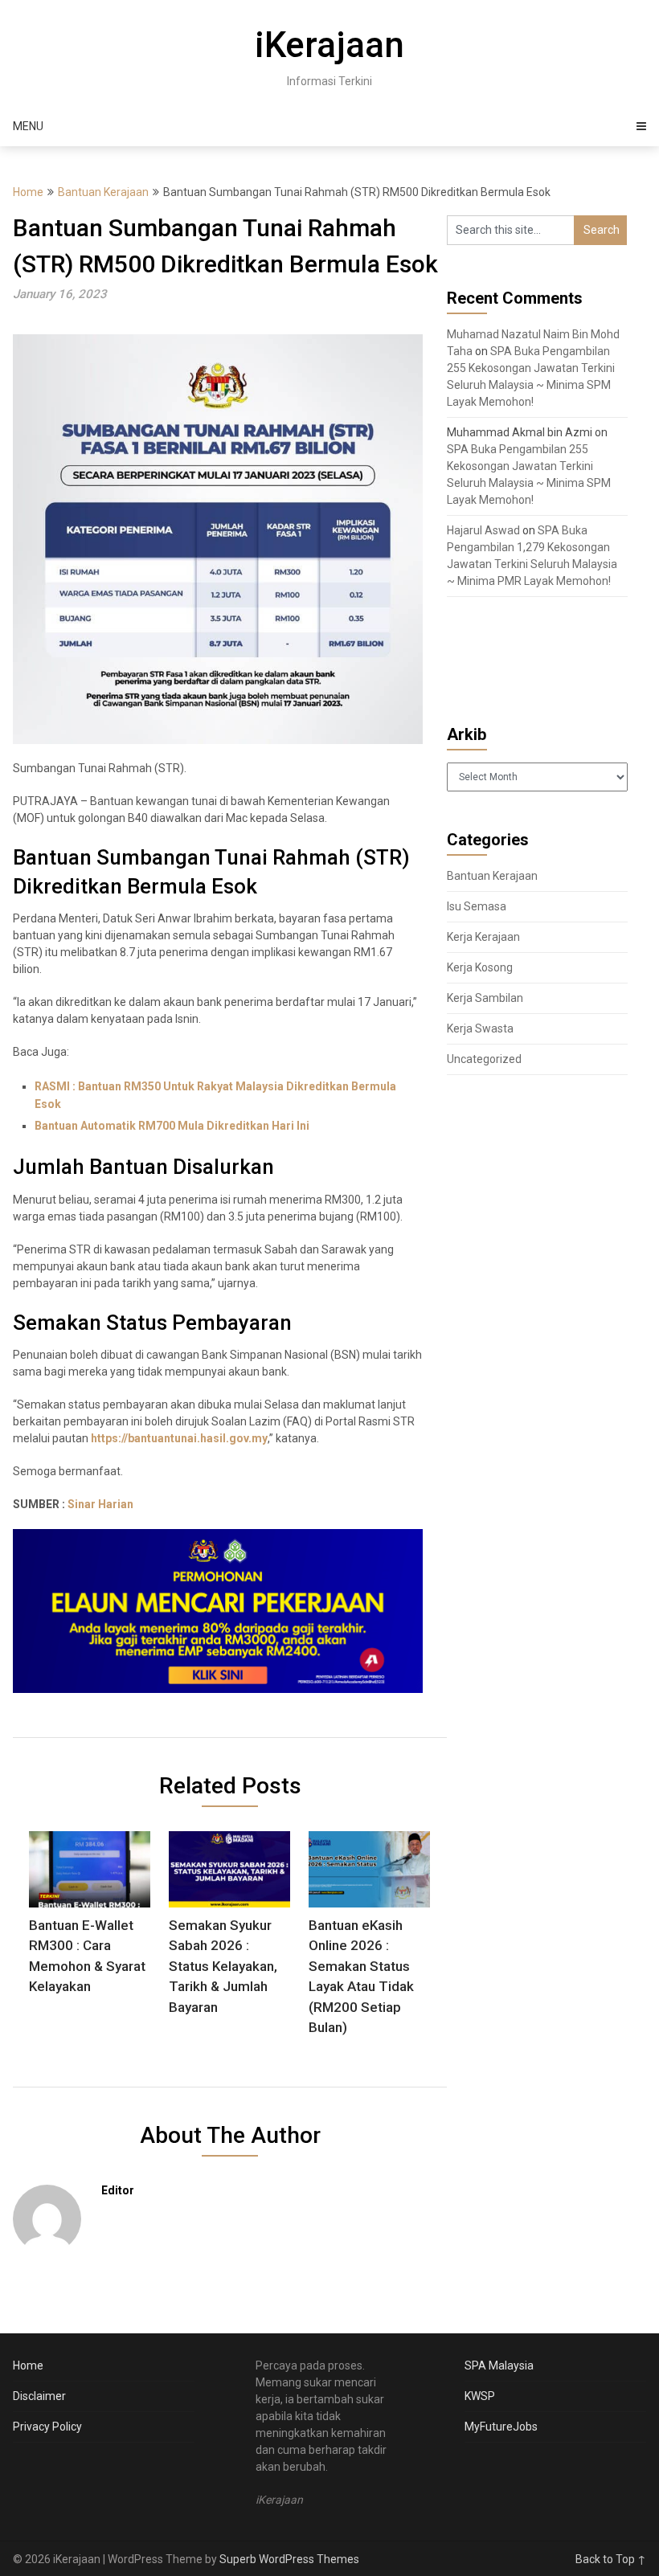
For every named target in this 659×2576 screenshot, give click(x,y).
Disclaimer (39, 2396)
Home (28, 192)
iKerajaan (329, 45)
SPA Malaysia (499, 2365)
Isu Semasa (477, 906)
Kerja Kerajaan (483, 937)
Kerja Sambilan (485, 998)
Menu (28, 126)
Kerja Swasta (480, 1028)
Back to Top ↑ (611, 2559)
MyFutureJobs (501, 2427)
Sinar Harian (100, 1504)
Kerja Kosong (480, 967)
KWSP (480, 2396)
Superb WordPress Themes (289, 2559)
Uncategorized (484, 1059)
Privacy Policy (47, 2427)
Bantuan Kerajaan (103, 192)
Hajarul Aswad (483, 530)
